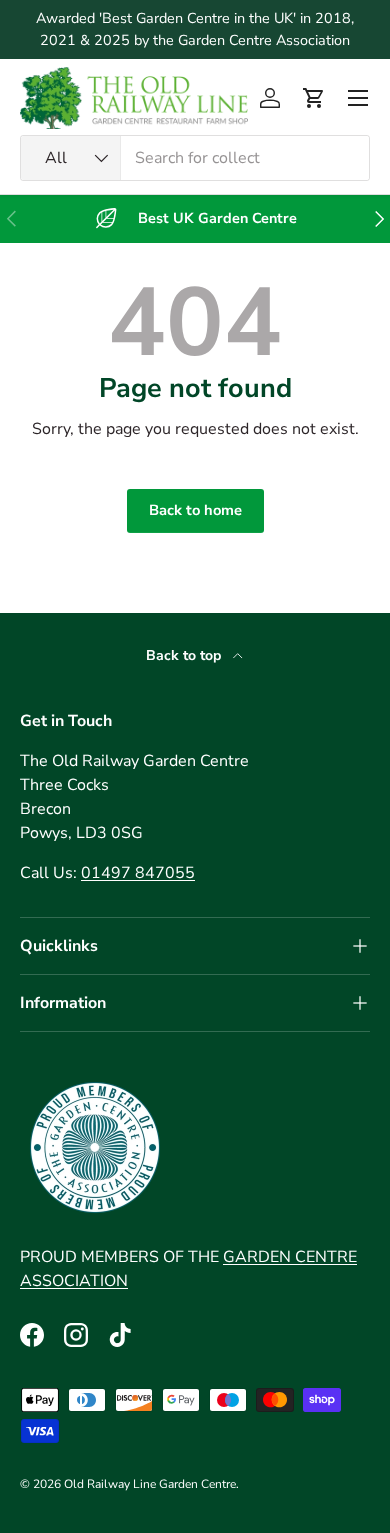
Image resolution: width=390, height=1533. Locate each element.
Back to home (195, 510)
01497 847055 (138, 873)
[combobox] (195, 158)
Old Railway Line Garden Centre (150, 1484)
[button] (314, 98)
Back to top (185, 655)
